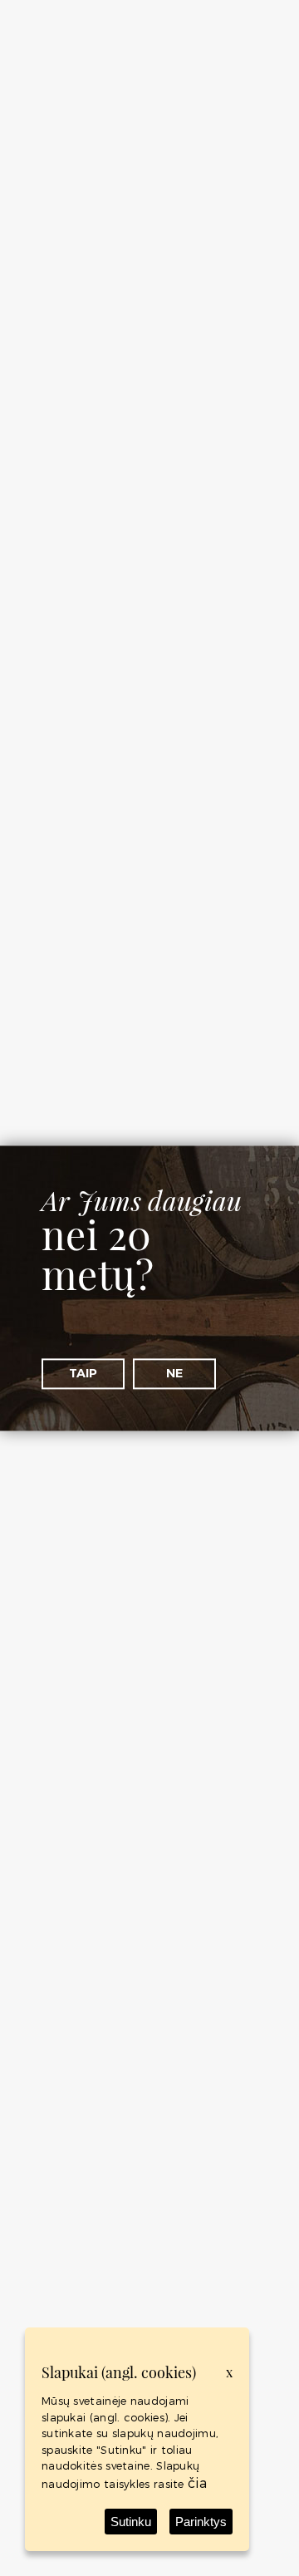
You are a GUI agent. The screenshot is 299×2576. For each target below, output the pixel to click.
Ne (174, 1373)
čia (197, 2482)
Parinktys (201, 2522)
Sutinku (131, 2522)
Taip (83, 1373)
